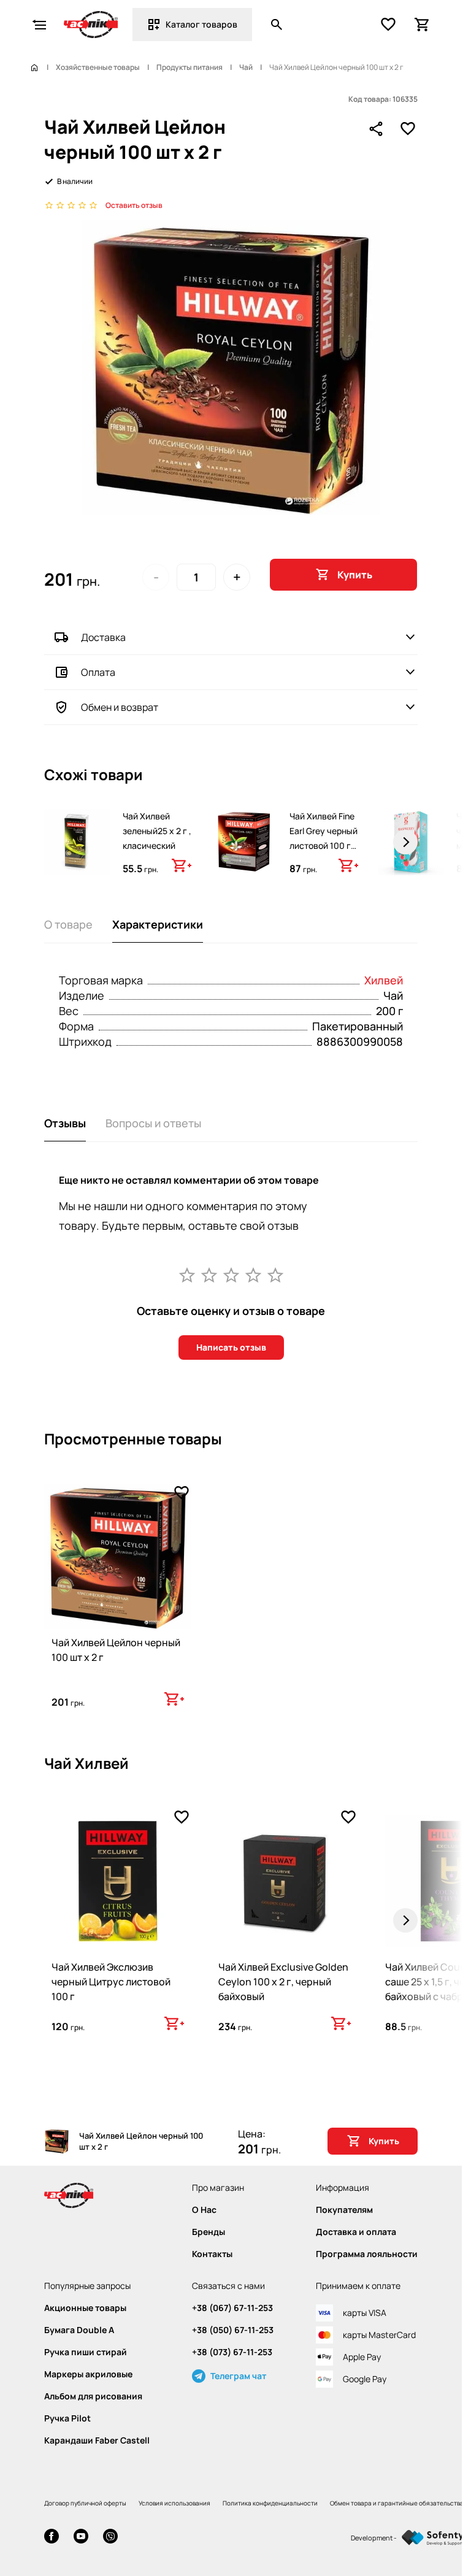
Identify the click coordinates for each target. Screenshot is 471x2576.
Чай (246, 67)
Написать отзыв (231, 1347)
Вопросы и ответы (153, 1123)
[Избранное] (388, 25)
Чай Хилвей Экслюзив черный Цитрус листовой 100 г (111, 1982)
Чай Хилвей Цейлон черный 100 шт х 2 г (116, 1650)
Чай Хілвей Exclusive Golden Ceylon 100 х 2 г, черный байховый (283, 1982)
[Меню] (39, 25)
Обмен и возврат (120, 707)
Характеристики (158, 924)
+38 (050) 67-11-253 (233, 2330)
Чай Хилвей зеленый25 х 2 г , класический (157, 831)
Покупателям (344, 2210)
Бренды (209, 2232)
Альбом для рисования (93, 2396)
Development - (374, 2538)
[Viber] (110, 2538)
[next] (405, 842)
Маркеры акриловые (88, 2374)
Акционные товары (85, 2308)
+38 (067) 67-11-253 (232, 2308)
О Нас (204, 2210)
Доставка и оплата (356, 2232)
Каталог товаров (201, 24)
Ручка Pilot (67, 2418)
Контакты (212, 2254)
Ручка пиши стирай (86, 2352)
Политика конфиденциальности (270, 2503)
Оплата (98, 672)
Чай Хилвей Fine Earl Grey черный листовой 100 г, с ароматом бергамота (324, 845)
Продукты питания (190, 67)
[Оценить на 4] (253, 1275)
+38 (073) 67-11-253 (232, 2352)
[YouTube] (81, 2538)
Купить (355, 575)
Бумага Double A (79, 2330)
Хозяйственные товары (98, 67)
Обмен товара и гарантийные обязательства (397, 2503)
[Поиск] (277, 25)
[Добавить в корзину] (182, 865)
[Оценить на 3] (231, 1275)
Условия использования (174, 2503)
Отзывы (65, 1123)
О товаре (68, 924)
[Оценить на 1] (187, 1275)
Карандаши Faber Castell (97, 2440)
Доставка (103, 637)
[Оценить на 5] (275, 1275)
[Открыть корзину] (423, 25)
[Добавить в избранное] (408, 129)
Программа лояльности (367, 2254)
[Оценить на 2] (209, 1275)
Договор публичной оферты (85, 2503)
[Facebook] (52, 2538)
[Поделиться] (376, 129)
